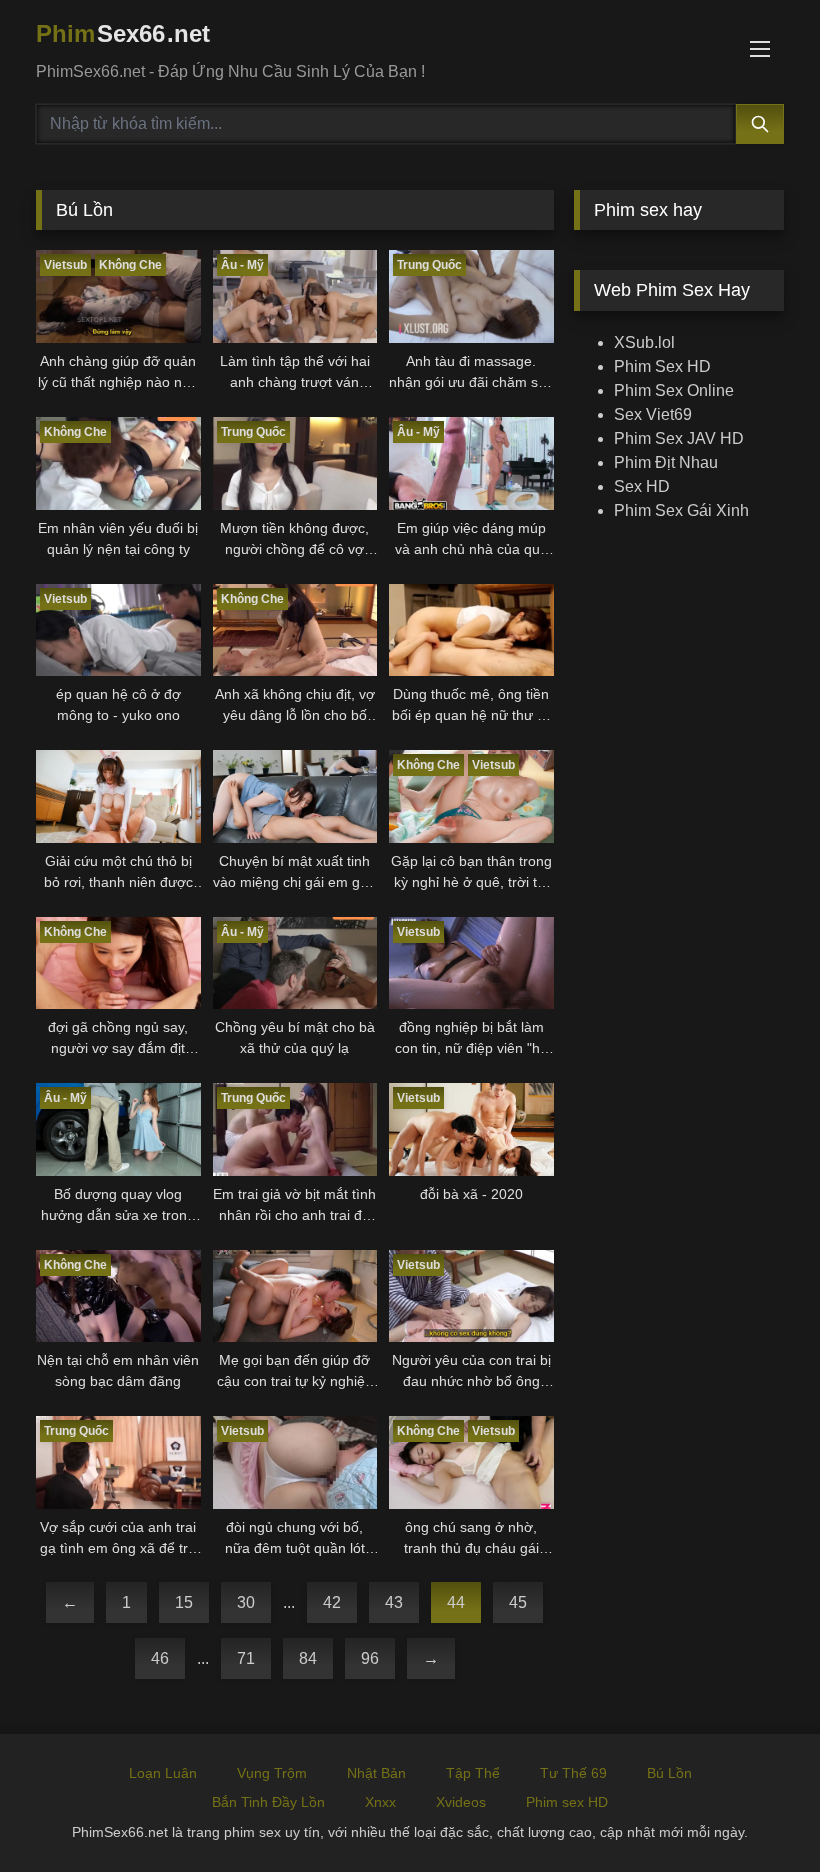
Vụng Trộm (272, 1773)
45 (518, 1602)
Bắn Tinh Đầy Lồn (268, 1802)
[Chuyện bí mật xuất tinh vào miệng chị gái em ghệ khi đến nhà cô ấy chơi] (295, 796)
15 (184, 1602)
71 (246, 1658)
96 (370, 1658)
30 (246, 1602)
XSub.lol (644, 342)
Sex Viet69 (653, 414)
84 (308, 1658)
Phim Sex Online (674, 390)
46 (160, 1658)
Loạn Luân (163, 1773)
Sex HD (642, 486)
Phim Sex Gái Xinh (681, 510)
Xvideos (461, 1802)
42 (332, 1602)
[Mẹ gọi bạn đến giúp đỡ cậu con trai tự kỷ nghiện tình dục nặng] (295, 1296)
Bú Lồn (669, 1773)
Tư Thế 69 (573, 1773)
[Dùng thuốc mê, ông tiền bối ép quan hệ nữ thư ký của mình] (471, 630)
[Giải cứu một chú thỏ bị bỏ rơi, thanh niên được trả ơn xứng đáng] (118, 796)
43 (394, 1602)
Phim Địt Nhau (666, 462)
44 (456, 1602)
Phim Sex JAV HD (679, 438)
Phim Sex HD (662, 366)
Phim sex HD (567, 1802)
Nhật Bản (376, 1773)
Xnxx (380, 1802)
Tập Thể (473, 1773)
